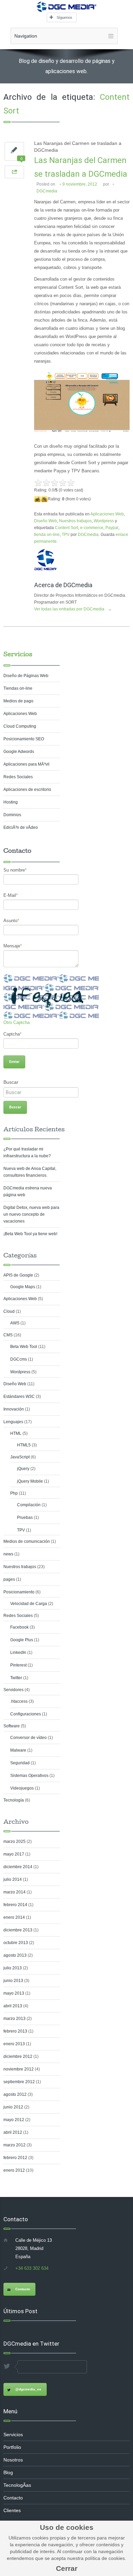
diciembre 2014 (18, 1867)
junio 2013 (13, 1981)
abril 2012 (13, 2132)
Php (14, 1493)
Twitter (16, 1678)
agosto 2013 (15, 1955)
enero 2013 (14, 2044)
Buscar (11, 1082)
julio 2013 (13, 1968)
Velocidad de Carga (29, 1604)
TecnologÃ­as (17, 2485)
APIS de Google (18, 1275)
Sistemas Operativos (29, 1776)
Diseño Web (46, 521)
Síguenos (64, 17)
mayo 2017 (14, 1854)
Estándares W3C (19, 1397)
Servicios (18, 654)
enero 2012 (14, 2170)
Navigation (26, 36)
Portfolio (12, 2447)
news (8, 1554)
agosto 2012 (15, 2094)
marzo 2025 (14, 1842)
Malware (18, 1750)
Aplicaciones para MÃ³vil (26, 764)
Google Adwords (19, 752)
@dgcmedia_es (28, 2389)
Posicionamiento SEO (24, 739)
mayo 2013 (14, 1993)
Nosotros (13, 2460)
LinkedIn (18, 1653)
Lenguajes (13, 1422)
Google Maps (23, 1287)
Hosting (11, 802)
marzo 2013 (14, 2019)
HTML (16, 1433)
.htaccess (19, 1701)
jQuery (23, 1469)
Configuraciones (26, 1714)
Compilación (29, 1505)
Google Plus (22, 1640)
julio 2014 (13, 1879)
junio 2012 (13, 2107)
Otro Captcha (17, 1022)
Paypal (112, 528)
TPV (66, 535)
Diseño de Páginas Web (26, 676)
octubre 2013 (16, 1943)
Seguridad (20, 1763)
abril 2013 (13, 2006)
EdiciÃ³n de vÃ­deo (21, 827)
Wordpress (104, 521)
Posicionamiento (19, 1592)
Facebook (19, 1627)
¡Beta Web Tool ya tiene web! (30, 1234)
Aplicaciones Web (107, 514)
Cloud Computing (20, 726)
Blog (8, 2472)
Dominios (12, 815)
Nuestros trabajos (75, 521)
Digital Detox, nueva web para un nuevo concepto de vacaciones (31, 1214)
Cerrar (67, 2568)
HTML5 (24, 1445)
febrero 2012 (15, 2158)
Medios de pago (18, 701)
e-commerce (92, 528)
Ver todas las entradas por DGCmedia (73, 609)
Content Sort (66, 528)
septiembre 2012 (19, 2082)
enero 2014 (14, 1917)
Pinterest (18, 1665)
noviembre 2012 (19, 2069)
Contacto (23, 2289)
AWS (15, 1323)
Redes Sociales (18, 777)
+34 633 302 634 (32, 2268)
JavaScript (20, 1457)
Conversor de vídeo (28, 1738)
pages (9, 1579)
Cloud (9, 1311)
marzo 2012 (14, 2145)
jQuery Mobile (30, 1481)
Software (12, 1726)
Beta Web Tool (24, 1347)
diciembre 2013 (18, 1930)
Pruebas (25, 1518)
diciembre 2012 (18, 2056)
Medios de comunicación (27, 1541)
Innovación (14, 1409)
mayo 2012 (14, 2120)
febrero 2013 (15, 2031)
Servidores (13, 1690)
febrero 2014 (15, 1905)
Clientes (12, 2510)
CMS (8, 1335)
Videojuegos (22, 1788)
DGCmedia (47, 191)
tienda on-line (47, 535)
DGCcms (19, 1359)
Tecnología (14, 1800)
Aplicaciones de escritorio (27, 790)
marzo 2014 (14, 1892)
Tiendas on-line (18, 688)
